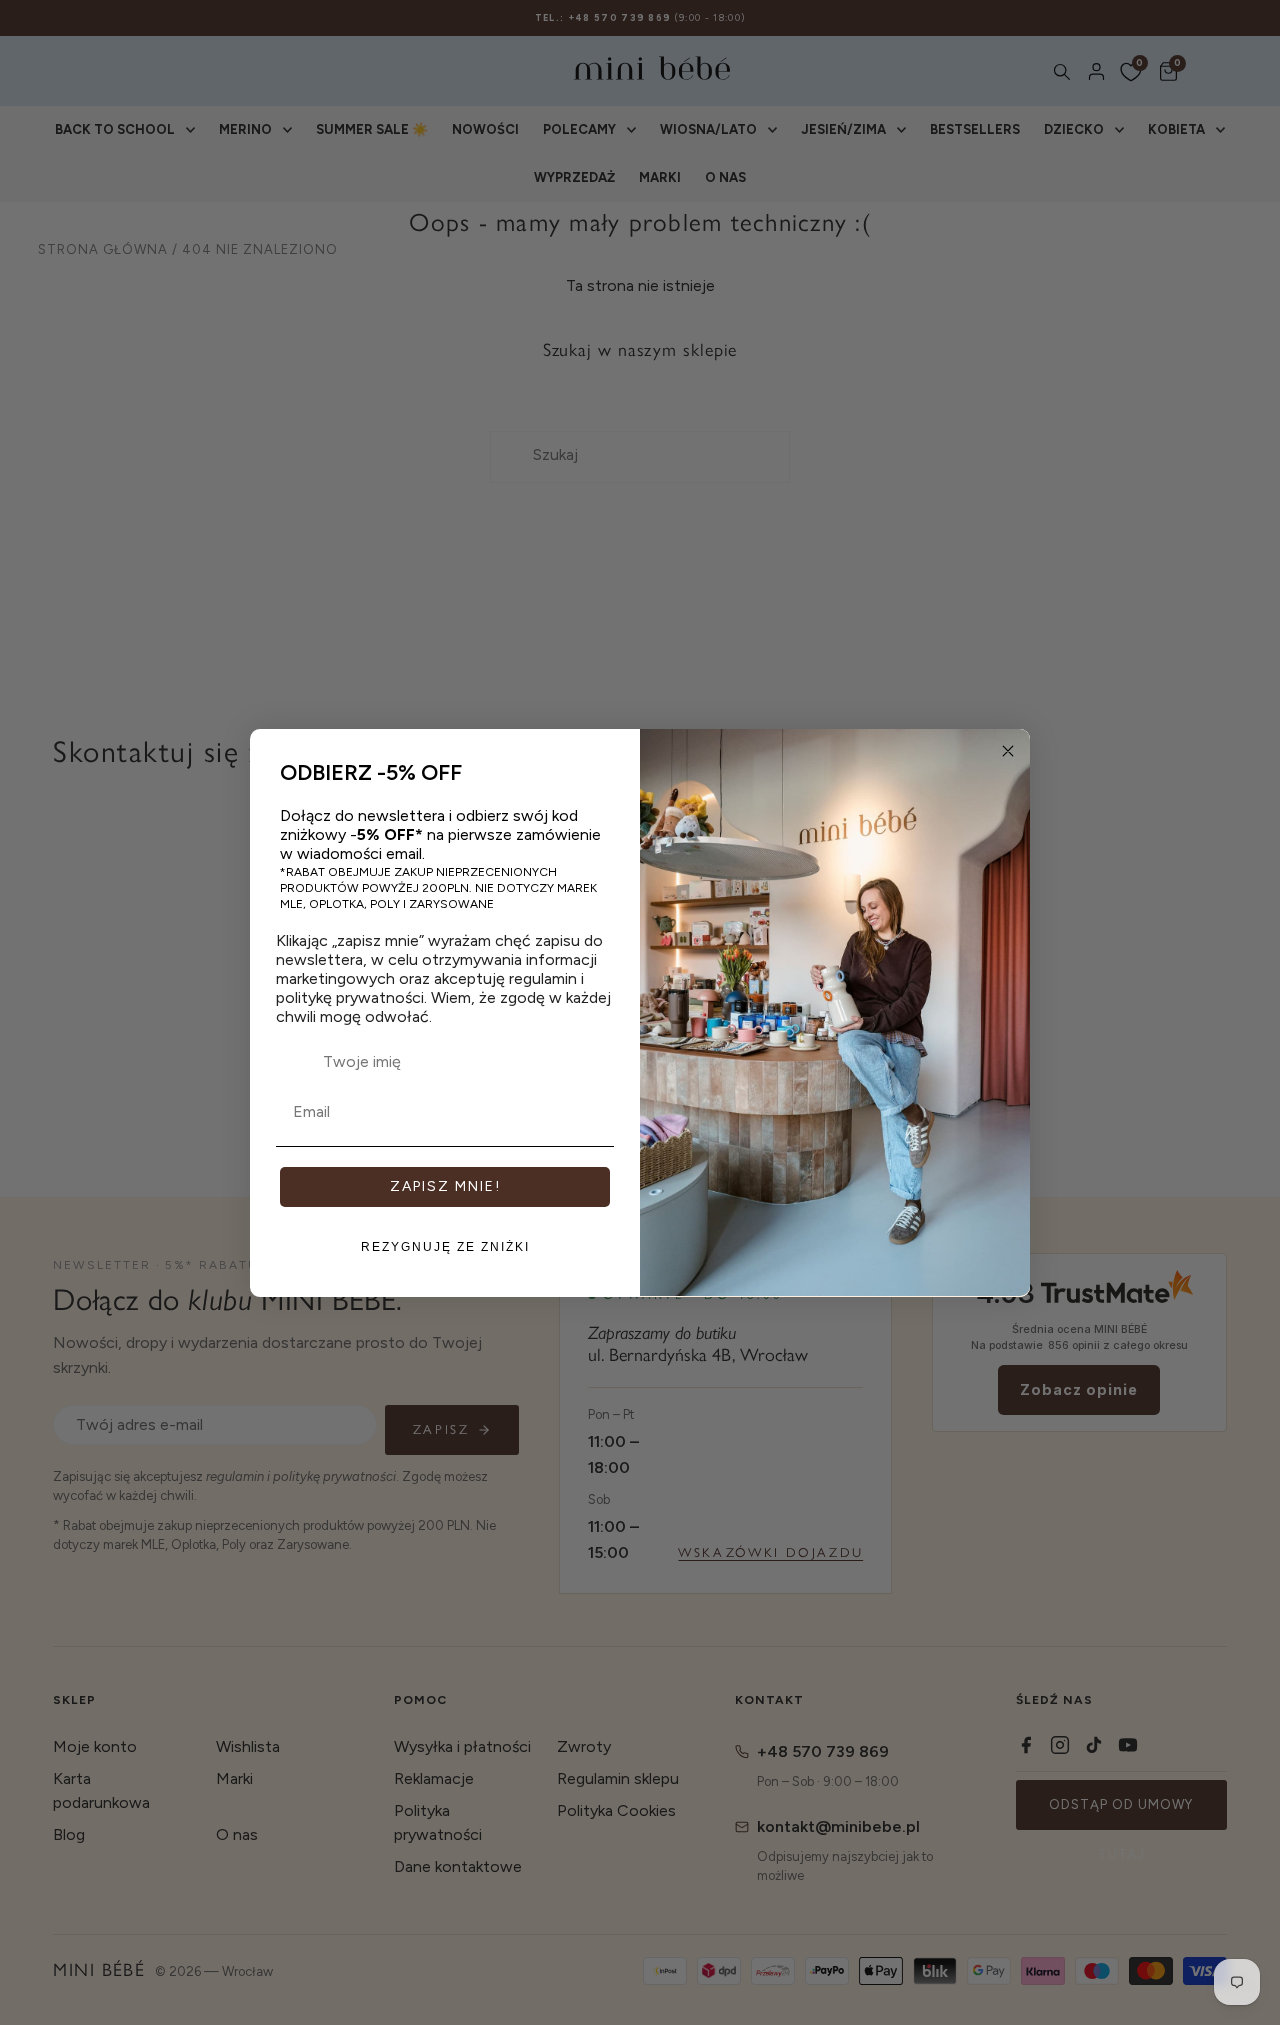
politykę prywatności (350, 997)
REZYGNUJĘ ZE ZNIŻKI (445, 1246)
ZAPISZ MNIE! (445, 1185)
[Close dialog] (1008, 751)
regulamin (543, 978)
